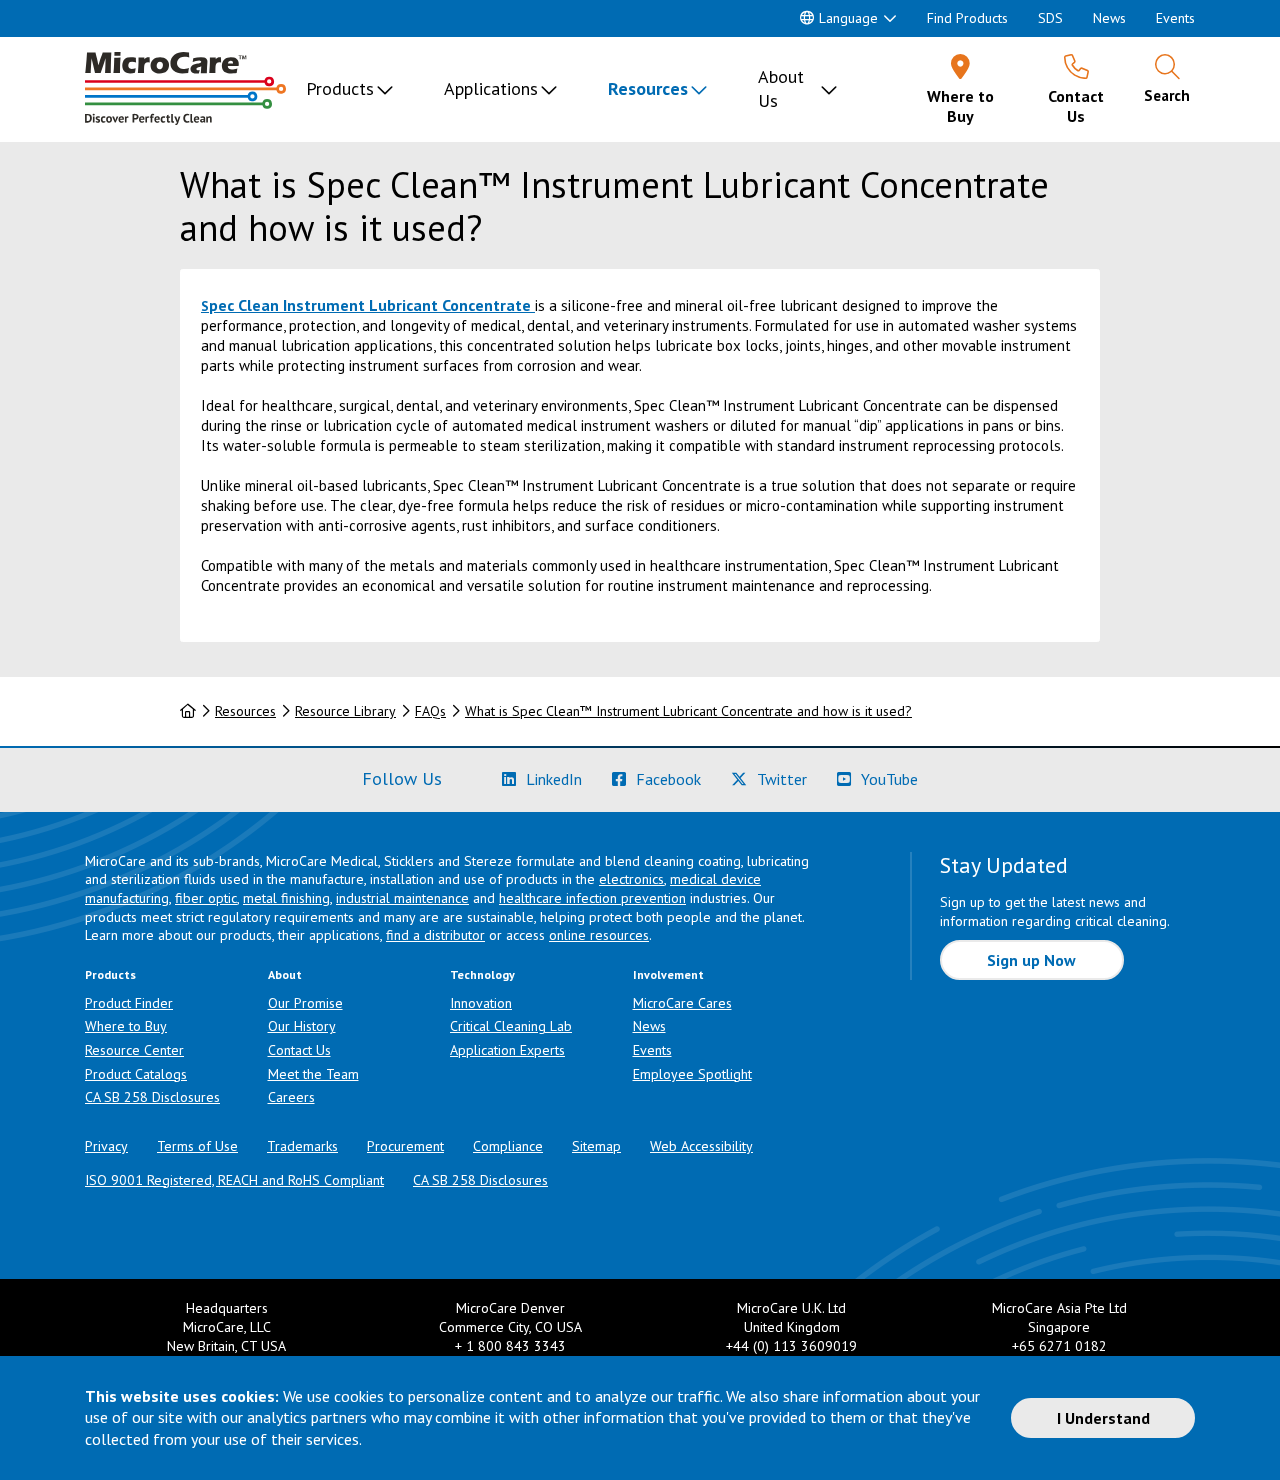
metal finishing (286, 898)
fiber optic (206, 898)
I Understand (1103, 1418)
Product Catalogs (136, 1074)
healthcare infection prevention (592, 898)
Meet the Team (313, 1074)
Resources (648, 88)
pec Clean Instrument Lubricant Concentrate (370, 305)
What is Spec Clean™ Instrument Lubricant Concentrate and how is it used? (688, 711)
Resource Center (134, 1050)
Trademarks (302, 1146)
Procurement (405, 1146)
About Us (781, 88)
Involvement (668, 974)
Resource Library (345, 711)
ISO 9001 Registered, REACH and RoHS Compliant (234, 1180)
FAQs (430, 711)
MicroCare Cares (682, 1003)
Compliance (508, 1146)
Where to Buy (126, 1026)
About (285, 974)
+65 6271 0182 (1059, 1346)
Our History (302, 1026)
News (1109, 18)
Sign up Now (1031, 960)
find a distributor (435, 935)
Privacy (106, 1146)
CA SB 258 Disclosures (152, 1097)
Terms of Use (197, 1146)
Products (340, 88)
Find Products (967, 18)
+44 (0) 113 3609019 (791, 1346)
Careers (291, 1097)
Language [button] (848, 18)
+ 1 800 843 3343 (510, 1346)
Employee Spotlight (692, 1074)
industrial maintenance (402, 898)
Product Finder (129, 1003)
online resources (599, 935)
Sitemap (596, 1146)
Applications (491, 88)
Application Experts (507, 1050)
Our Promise (305, 1003)
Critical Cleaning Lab (511, 1026)
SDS (1050, 18)
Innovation (481, 1003)
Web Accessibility (701, 1146)
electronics (631, 879)
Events (1175, 18)
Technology (482, 974)
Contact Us (299, 1050)
